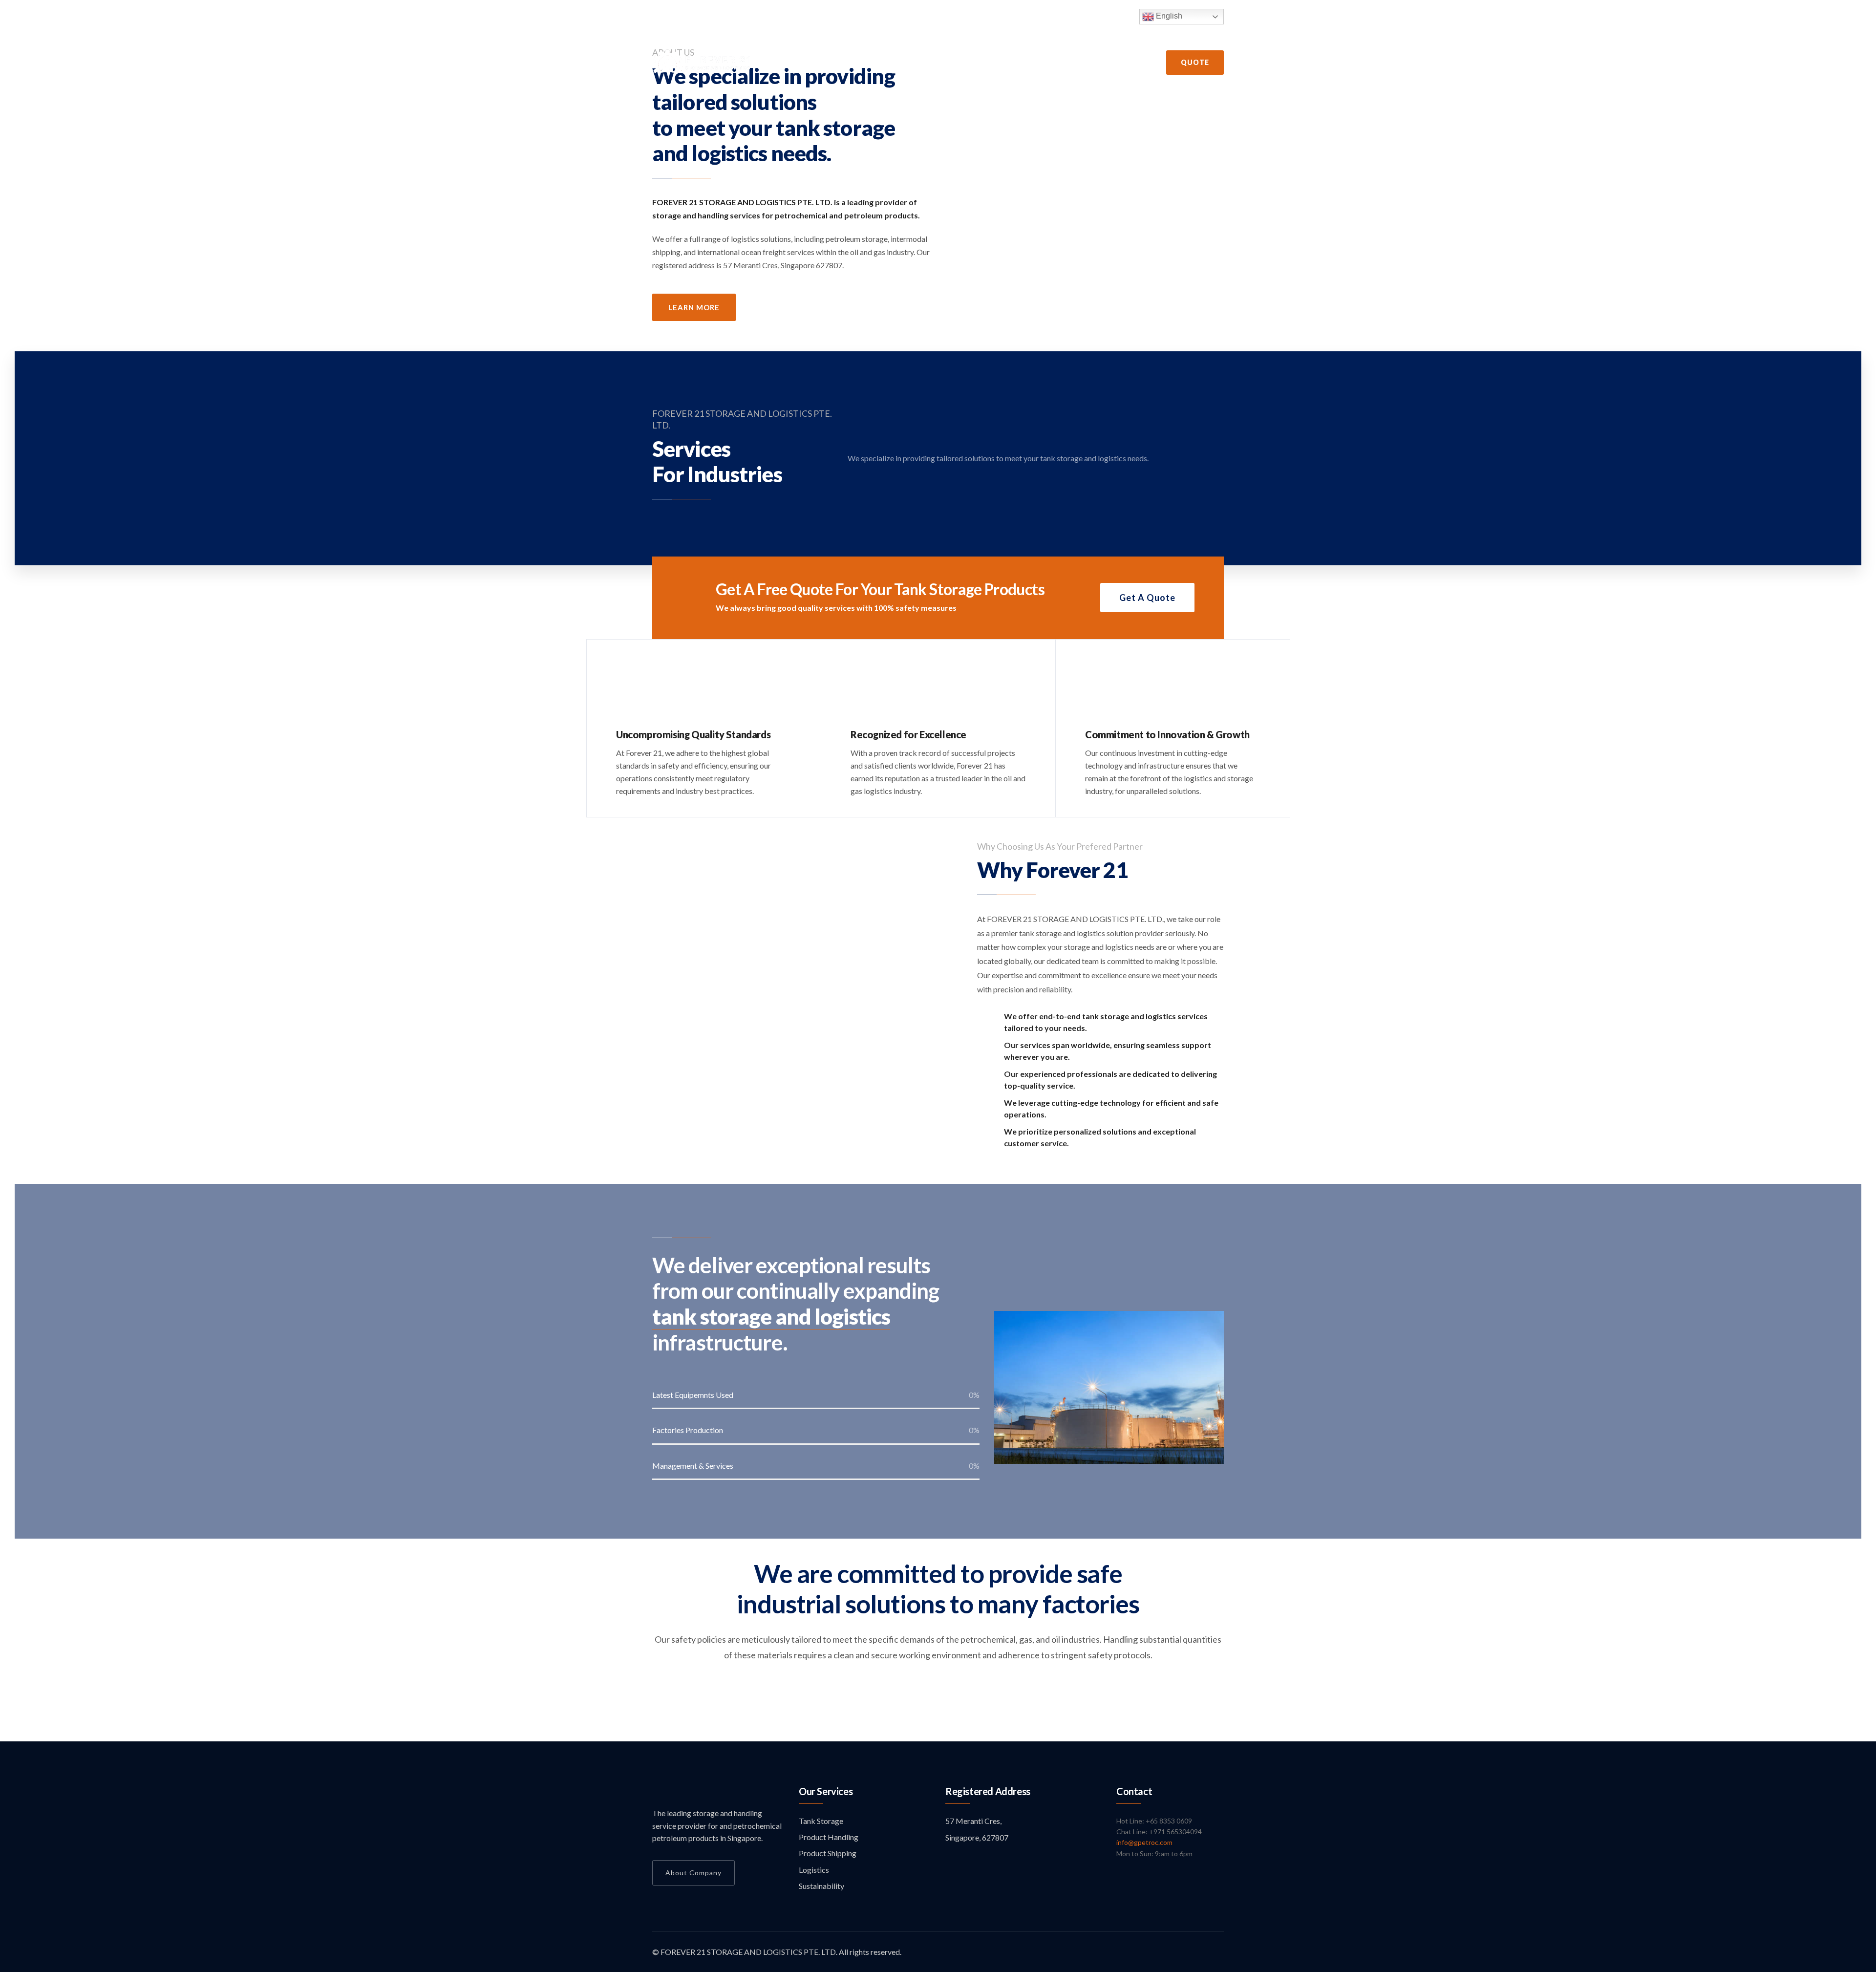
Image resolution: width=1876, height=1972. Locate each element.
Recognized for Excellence (908, 734)
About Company (693, 1873)
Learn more (694, 307)
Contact (1115, 63)
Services (874, 63)
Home (776, 63)
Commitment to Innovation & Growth (1167, 734)
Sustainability (821, 1886)
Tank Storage (821, 1821)
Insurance (1063, 63)
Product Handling (829, 1837)
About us (822, 63)
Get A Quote (1147, 598)
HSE (916, 63)
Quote (1195, 62)
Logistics (814, 1870)
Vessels (957, 63)
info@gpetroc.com (1144, 1842)
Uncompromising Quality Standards (693, 734)
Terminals (1008, 63)
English (1168, 16)
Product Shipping (828, 1853)
